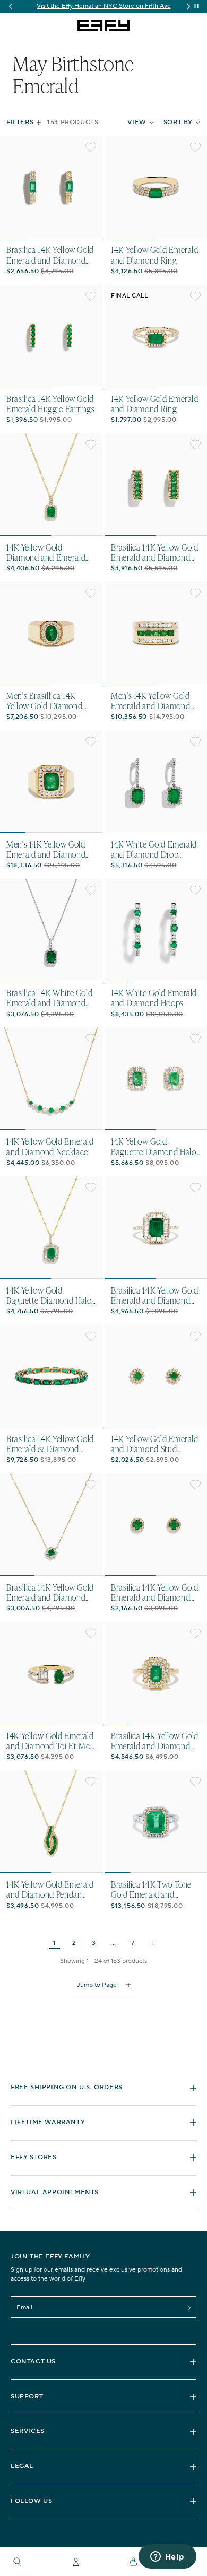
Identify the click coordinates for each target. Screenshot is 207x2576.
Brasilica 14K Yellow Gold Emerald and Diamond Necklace (50, 1592)
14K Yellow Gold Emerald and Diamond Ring (155, 255)
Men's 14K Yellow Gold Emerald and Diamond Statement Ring (46, 849)
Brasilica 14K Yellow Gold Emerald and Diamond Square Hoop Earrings (50, 255)
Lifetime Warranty (48, 2122)
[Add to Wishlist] (91, 147)
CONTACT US (33, 2361)
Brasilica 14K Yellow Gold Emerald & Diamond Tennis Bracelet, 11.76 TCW (50, 1444)
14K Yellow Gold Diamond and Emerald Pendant (46, 552)
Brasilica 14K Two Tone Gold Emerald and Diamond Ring (151, 1889)
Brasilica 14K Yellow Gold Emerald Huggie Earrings (51, 404)
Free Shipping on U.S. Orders (67, 2087)
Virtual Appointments (55, 2192)
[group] (103, 7)
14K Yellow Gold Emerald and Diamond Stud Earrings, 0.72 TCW (155, 1444)
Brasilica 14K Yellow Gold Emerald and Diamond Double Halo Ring (155, 1741)
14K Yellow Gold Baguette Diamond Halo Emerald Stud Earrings (153, 1146)
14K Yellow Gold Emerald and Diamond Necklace (50, 1146)
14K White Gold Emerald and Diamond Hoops (154, 998)
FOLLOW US (31, 2501)
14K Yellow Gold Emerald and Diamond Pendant (50, 1889)
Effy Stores (34, 2157)
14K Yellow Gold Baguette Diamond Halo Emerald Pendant (49, 1295)
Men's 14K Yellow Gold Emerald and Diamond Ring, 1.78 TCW (150, 701)
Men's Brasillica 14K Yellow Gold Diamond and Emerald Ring (44, 701)
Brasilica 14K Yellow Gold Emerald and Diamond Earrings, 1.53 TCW (155, 552)
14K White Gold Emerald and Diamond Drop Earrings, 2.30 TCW (154, 849)
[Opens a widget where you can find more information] (167, 2557)
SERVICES (28, 2431)
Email (24, 2307)
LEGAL (22, 2466)
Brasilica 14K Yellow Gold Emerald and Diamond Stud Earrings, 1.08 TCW (155, 1592)
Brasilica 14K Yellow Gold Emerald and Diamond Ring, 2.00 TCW (155, 1295)
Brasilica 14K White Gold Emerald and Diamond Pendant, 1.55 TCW (49, 998)
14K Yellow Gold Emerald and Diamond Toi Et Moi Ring (50, 1741)
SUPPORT (27, 2396)
